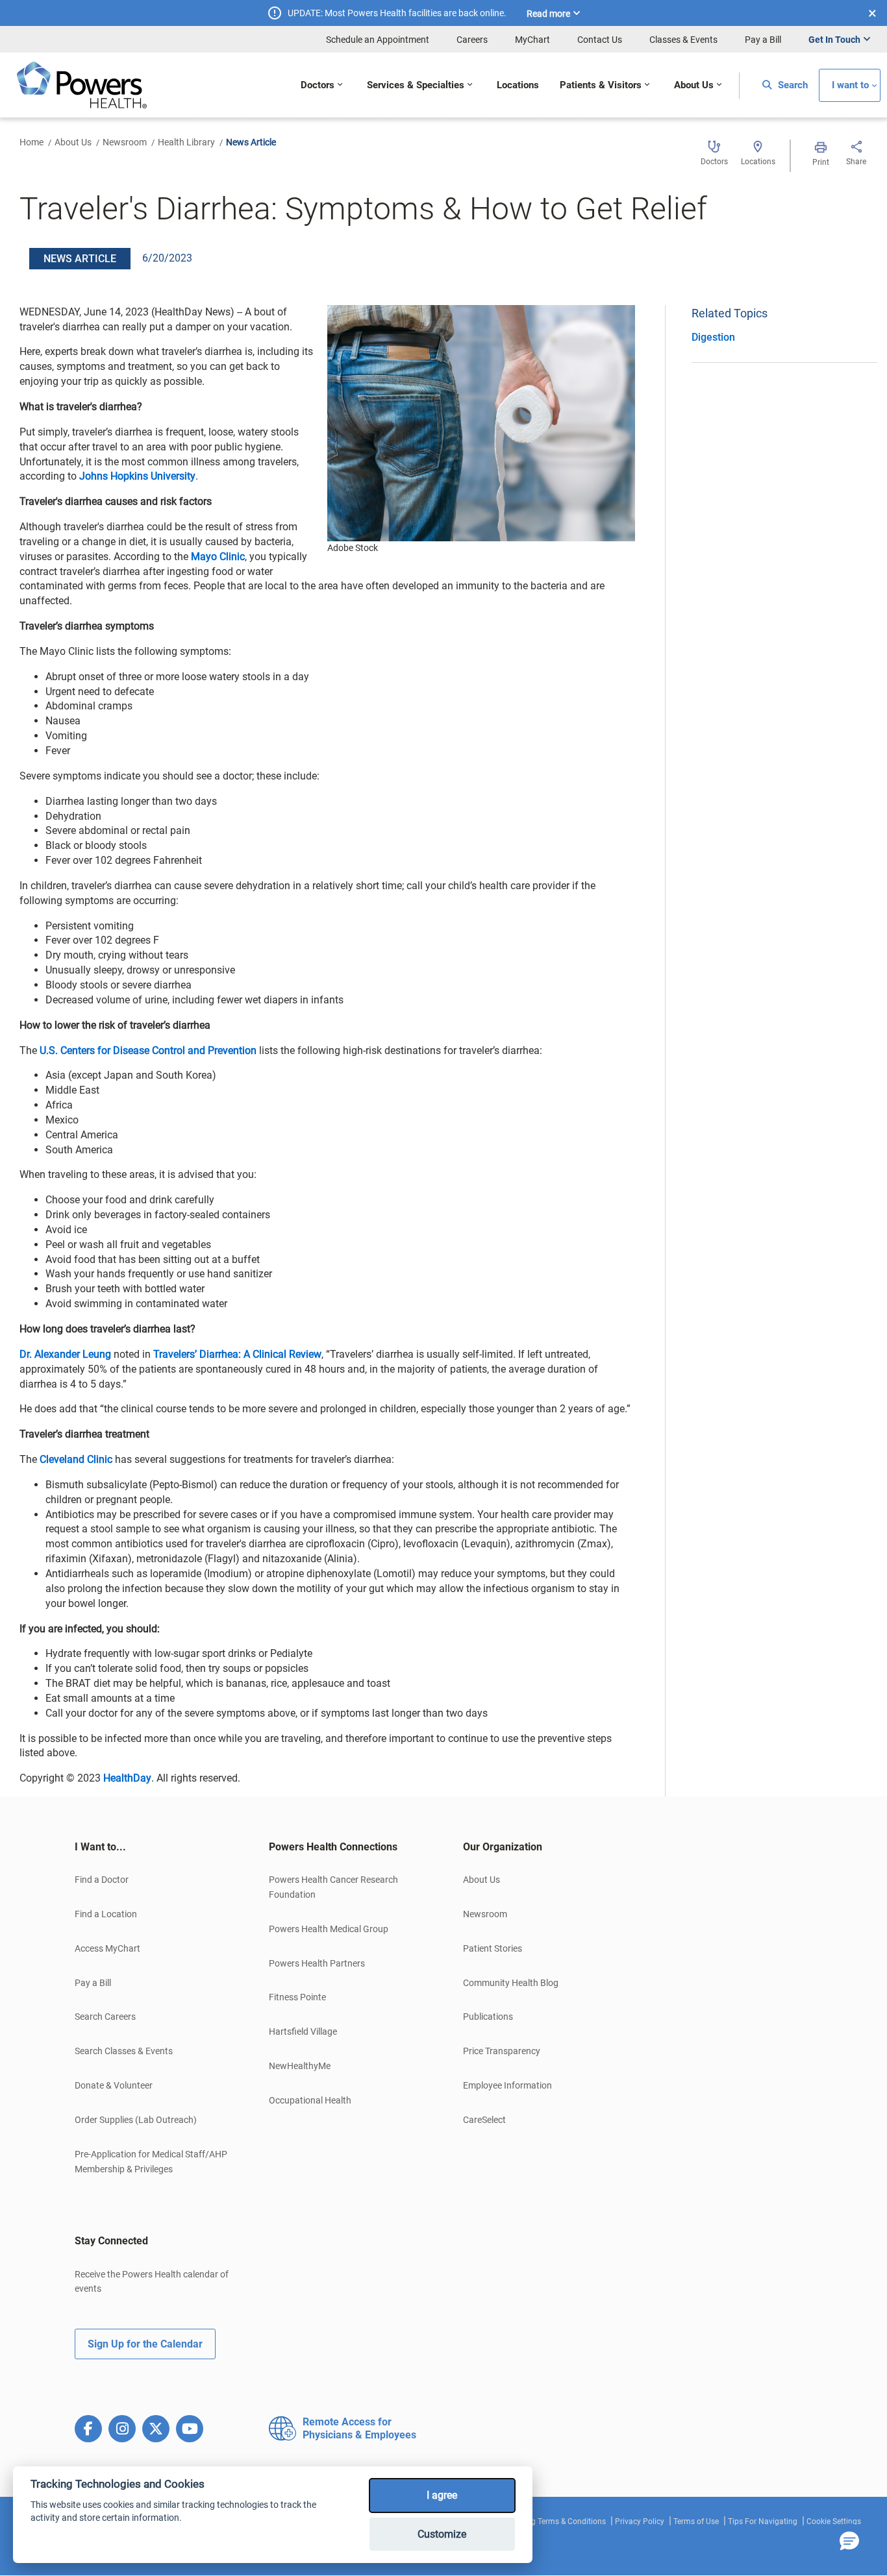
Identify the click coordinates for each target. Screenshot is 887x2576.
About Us (73, 142)
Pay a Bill (763, 40)
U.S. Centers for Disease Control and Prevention (147, 1050)
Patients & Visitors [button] (601, 85)
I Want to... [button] (100, 1847)
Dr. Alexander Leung (65, 1354)
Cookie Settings (834, 2521)
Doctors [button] (318, 85)
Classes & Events (683, 40)
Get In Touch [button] (834, 40)
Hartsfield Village (303, 2031)
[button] (849, 2542)
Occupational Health (310, 2100)
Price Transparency (502, 2051)
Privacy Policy (640, 2521)
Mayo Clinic (218, 557)
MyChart (532, 40)
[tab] (152, 1847)
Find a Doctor (102, 1880)
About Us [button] (694, 85)
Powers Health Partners (317, 1963)
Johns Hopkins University (137, 476)
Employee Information (507, 2085)
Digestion (713, 337)
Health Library (186, 142)
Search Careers (105, 2017)
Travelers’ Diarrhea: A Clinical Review (237, 1354)
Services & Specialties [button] (416, 85)
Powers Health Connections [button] (333, 1847)
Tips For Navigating (763, 2521)
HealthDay (127, 1778)
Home (31, 142)
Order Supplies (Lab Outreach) (136, 2120)
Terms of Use (696, 2521)
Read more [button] (548, 14)
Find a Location (106, 1914)
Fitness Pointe (297, 1997)
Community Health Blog (511, 1983)
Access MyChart (107, 1948)
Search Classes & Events (124, 2051)
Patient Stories (493, 1948)
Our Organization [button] (503, 1847)
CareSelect (484, 2120)
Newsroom (125, 142)
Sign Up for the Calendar (145, 2344)
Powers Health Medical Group (329, 1929)
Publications (488, 2017)
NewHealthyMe (300, 2066)
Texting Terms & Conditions (558, 2521)
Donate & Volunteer (114, 2085)
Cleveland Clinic (76, 1459)
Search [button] (792, 85)
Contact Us (600, 40)
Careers (472, 40)
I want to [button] (850, 85)
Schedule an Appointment (378, 40)
